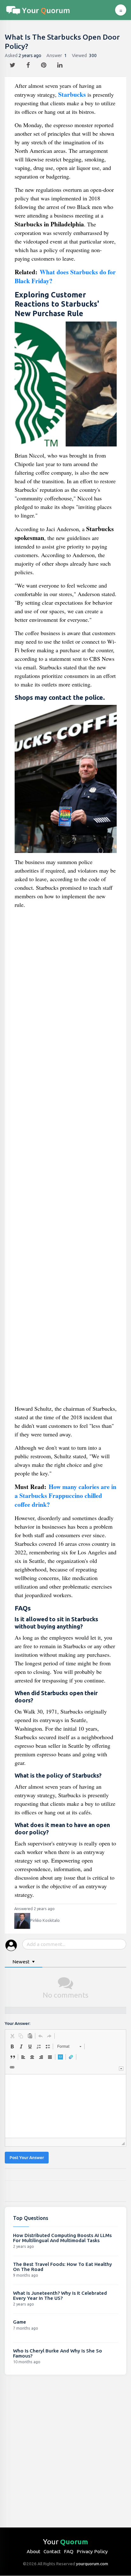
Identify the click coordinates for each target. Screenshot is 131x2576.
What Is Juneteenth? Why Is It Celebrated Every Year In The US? (60, 2296)
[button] (12, 2036)
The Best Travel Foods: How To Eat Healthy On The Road (62, 2267)
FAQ (69, 2551)
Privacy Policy (92, 2551)
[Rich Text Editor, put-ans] (65, 2106)
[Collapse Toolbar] (121, 2069)
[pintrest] (44, 63)
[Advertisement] (66, 1159)
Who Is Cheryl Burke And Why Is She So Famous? (58, 2353)
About (34, 2551)
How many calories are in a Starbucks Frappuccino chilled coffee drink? (65, 1496)
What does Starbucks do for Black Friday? (65, 276)
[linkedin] (61, 63)
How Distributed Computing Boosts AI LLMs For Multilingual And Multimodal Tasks (62, 2238)
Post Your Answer (27, 2158)
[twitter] (13, 63)
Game (20, 2322)
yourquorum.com (92, 2564)
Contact (52, 2551)
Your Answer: (17, 2023)
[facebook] (29, 63)
